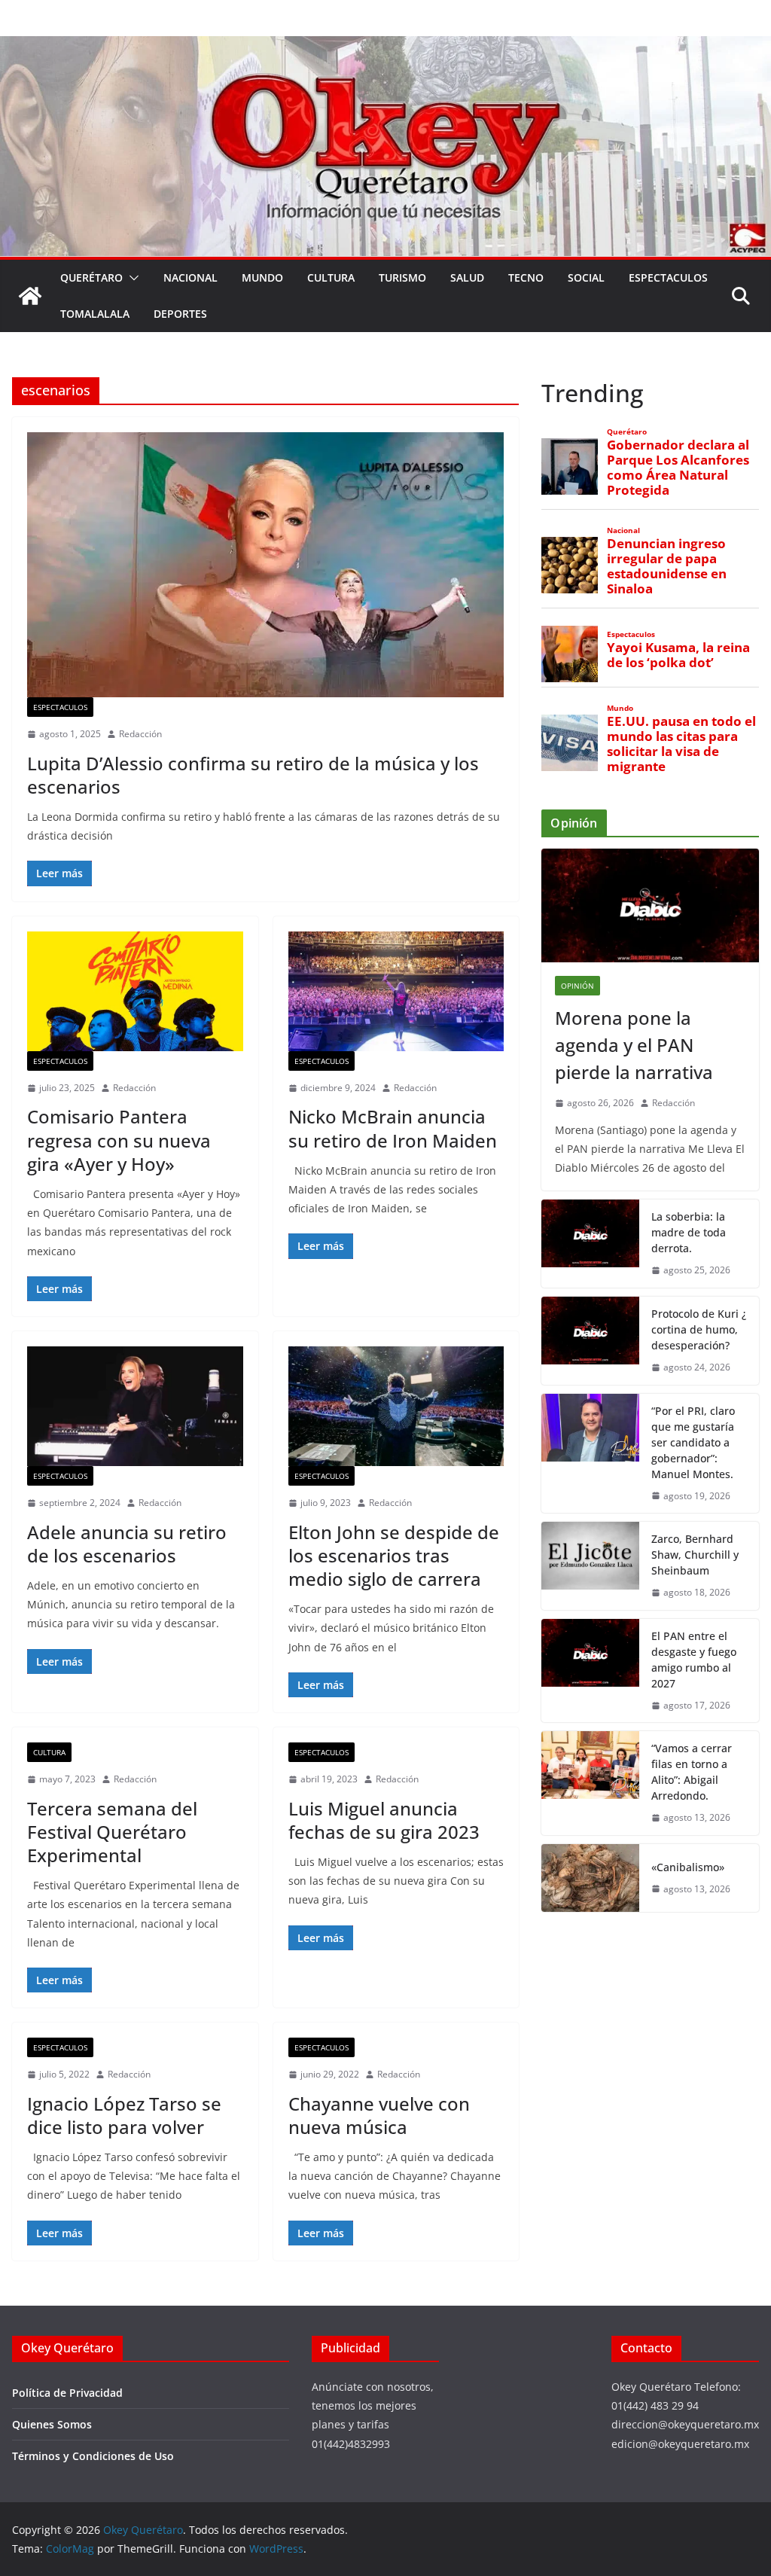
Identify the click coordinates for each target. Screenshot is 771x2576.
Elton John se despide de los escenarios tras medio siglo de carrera (394, 1555)
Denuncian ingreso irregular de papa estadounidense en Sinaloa (667, 567)
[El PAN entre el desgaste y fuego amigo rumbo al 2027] (590, 1671)
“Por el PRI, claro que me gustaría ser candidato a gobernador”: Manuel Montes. (694, 1442)
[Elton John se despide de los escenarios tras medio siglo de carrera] (396, 1406)
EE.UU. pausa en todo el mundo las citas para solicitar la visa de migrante (681, 744)
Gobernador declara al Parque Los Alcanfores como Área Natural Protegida (678, 468)
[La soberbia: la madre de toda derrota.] (590, 1244)
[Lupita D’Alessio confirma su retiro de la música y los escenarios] (265, 565)
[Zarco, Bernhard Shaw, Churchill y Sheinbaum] (590, 1566)
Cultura (331, 277)
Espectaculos (668, 277)
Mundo (262, 277)
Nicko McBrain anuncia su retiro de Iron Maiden (393, 1128)
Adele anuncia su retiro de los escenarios (127, 1544)
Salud (467, 277)
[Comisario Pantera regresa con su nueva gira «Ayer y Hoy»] (135, 991)
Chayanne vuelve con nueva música (379, 2115)
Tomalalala (95, 314)
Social (586, 277)
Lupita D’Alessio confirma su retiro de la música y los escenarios (253, 775)
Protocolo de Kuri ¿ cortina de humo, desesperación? (699, 1329)
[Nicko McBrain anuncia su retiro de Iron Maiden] (396, 991)
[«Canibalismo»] (590, 1878)
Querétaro (91, 277)
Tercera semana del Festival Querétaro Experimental (112, 1832)
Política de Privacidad (67, 2393)
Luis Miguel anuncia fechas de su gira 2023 (384, 1820)
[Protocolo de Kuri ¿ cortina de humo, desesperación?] (590, 1341)
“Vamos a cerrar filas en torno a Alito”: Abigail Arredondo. (692, 1772)
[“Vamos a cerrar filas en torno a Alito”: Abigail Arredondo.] (590, 1783)
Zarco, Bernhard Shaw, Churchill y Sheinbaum (695, 1555)
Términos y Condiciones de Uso (93, 2456)
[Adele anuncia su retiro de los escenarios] (135, 1406)
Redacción (140, 734)
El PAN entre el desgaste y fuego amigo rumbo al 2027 (694, 1660)
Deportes (180, 314)
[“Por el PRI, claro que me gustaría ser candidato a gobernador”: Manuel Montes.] (590, 1454)
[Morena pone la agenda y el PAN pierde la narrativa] (650, 906)
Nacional (190, 277)
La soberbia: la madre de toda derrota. (689, 1232)
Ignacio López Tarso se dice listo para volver (124, 2115)
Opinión (577, 986)
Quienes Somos (52, 2424)
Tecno (526, 277)
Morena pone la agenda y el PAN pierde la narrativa (634, 1045)
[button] (131, 278)
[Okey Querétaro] (385, 47)
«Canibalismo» (688, 1867)
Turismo (402, 277)
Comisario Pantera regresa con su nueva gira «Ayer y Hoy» (119, 1140)
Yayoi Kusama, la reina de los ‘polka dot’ (678, 655)
